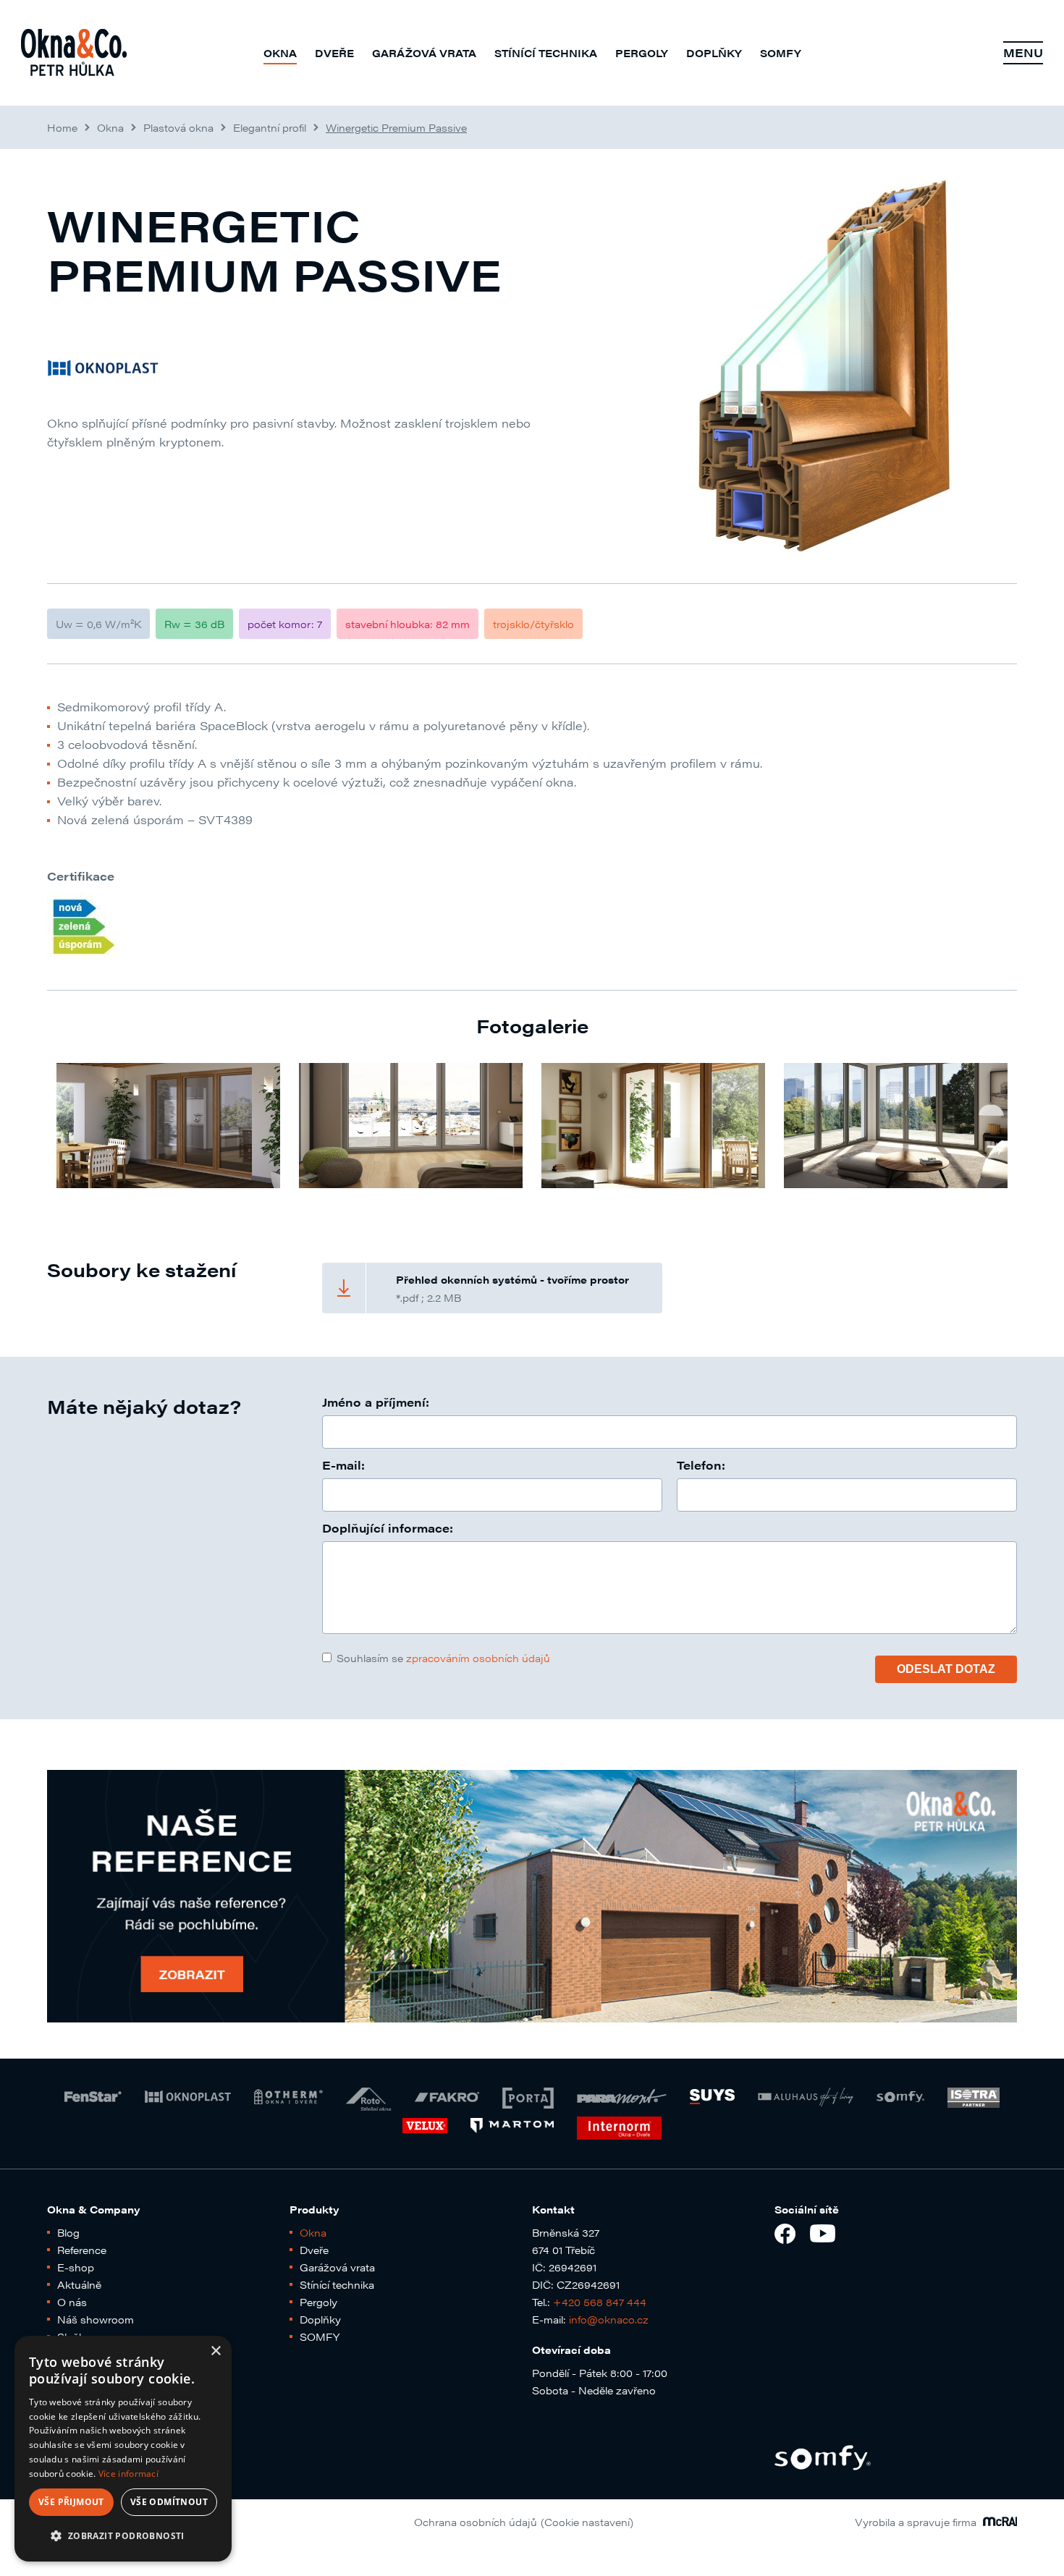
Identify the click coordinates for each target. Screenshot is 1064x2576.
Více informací (128, 2474)
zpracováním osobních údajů (478, 1658)
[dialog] (123, 2449)
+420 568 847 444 (600, 2302)
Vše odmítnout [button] (169, 2502)
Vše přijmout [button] (71, 2502)
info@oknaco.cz (609, 2319)
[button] (123, 2536)
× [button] (215, 2351)
